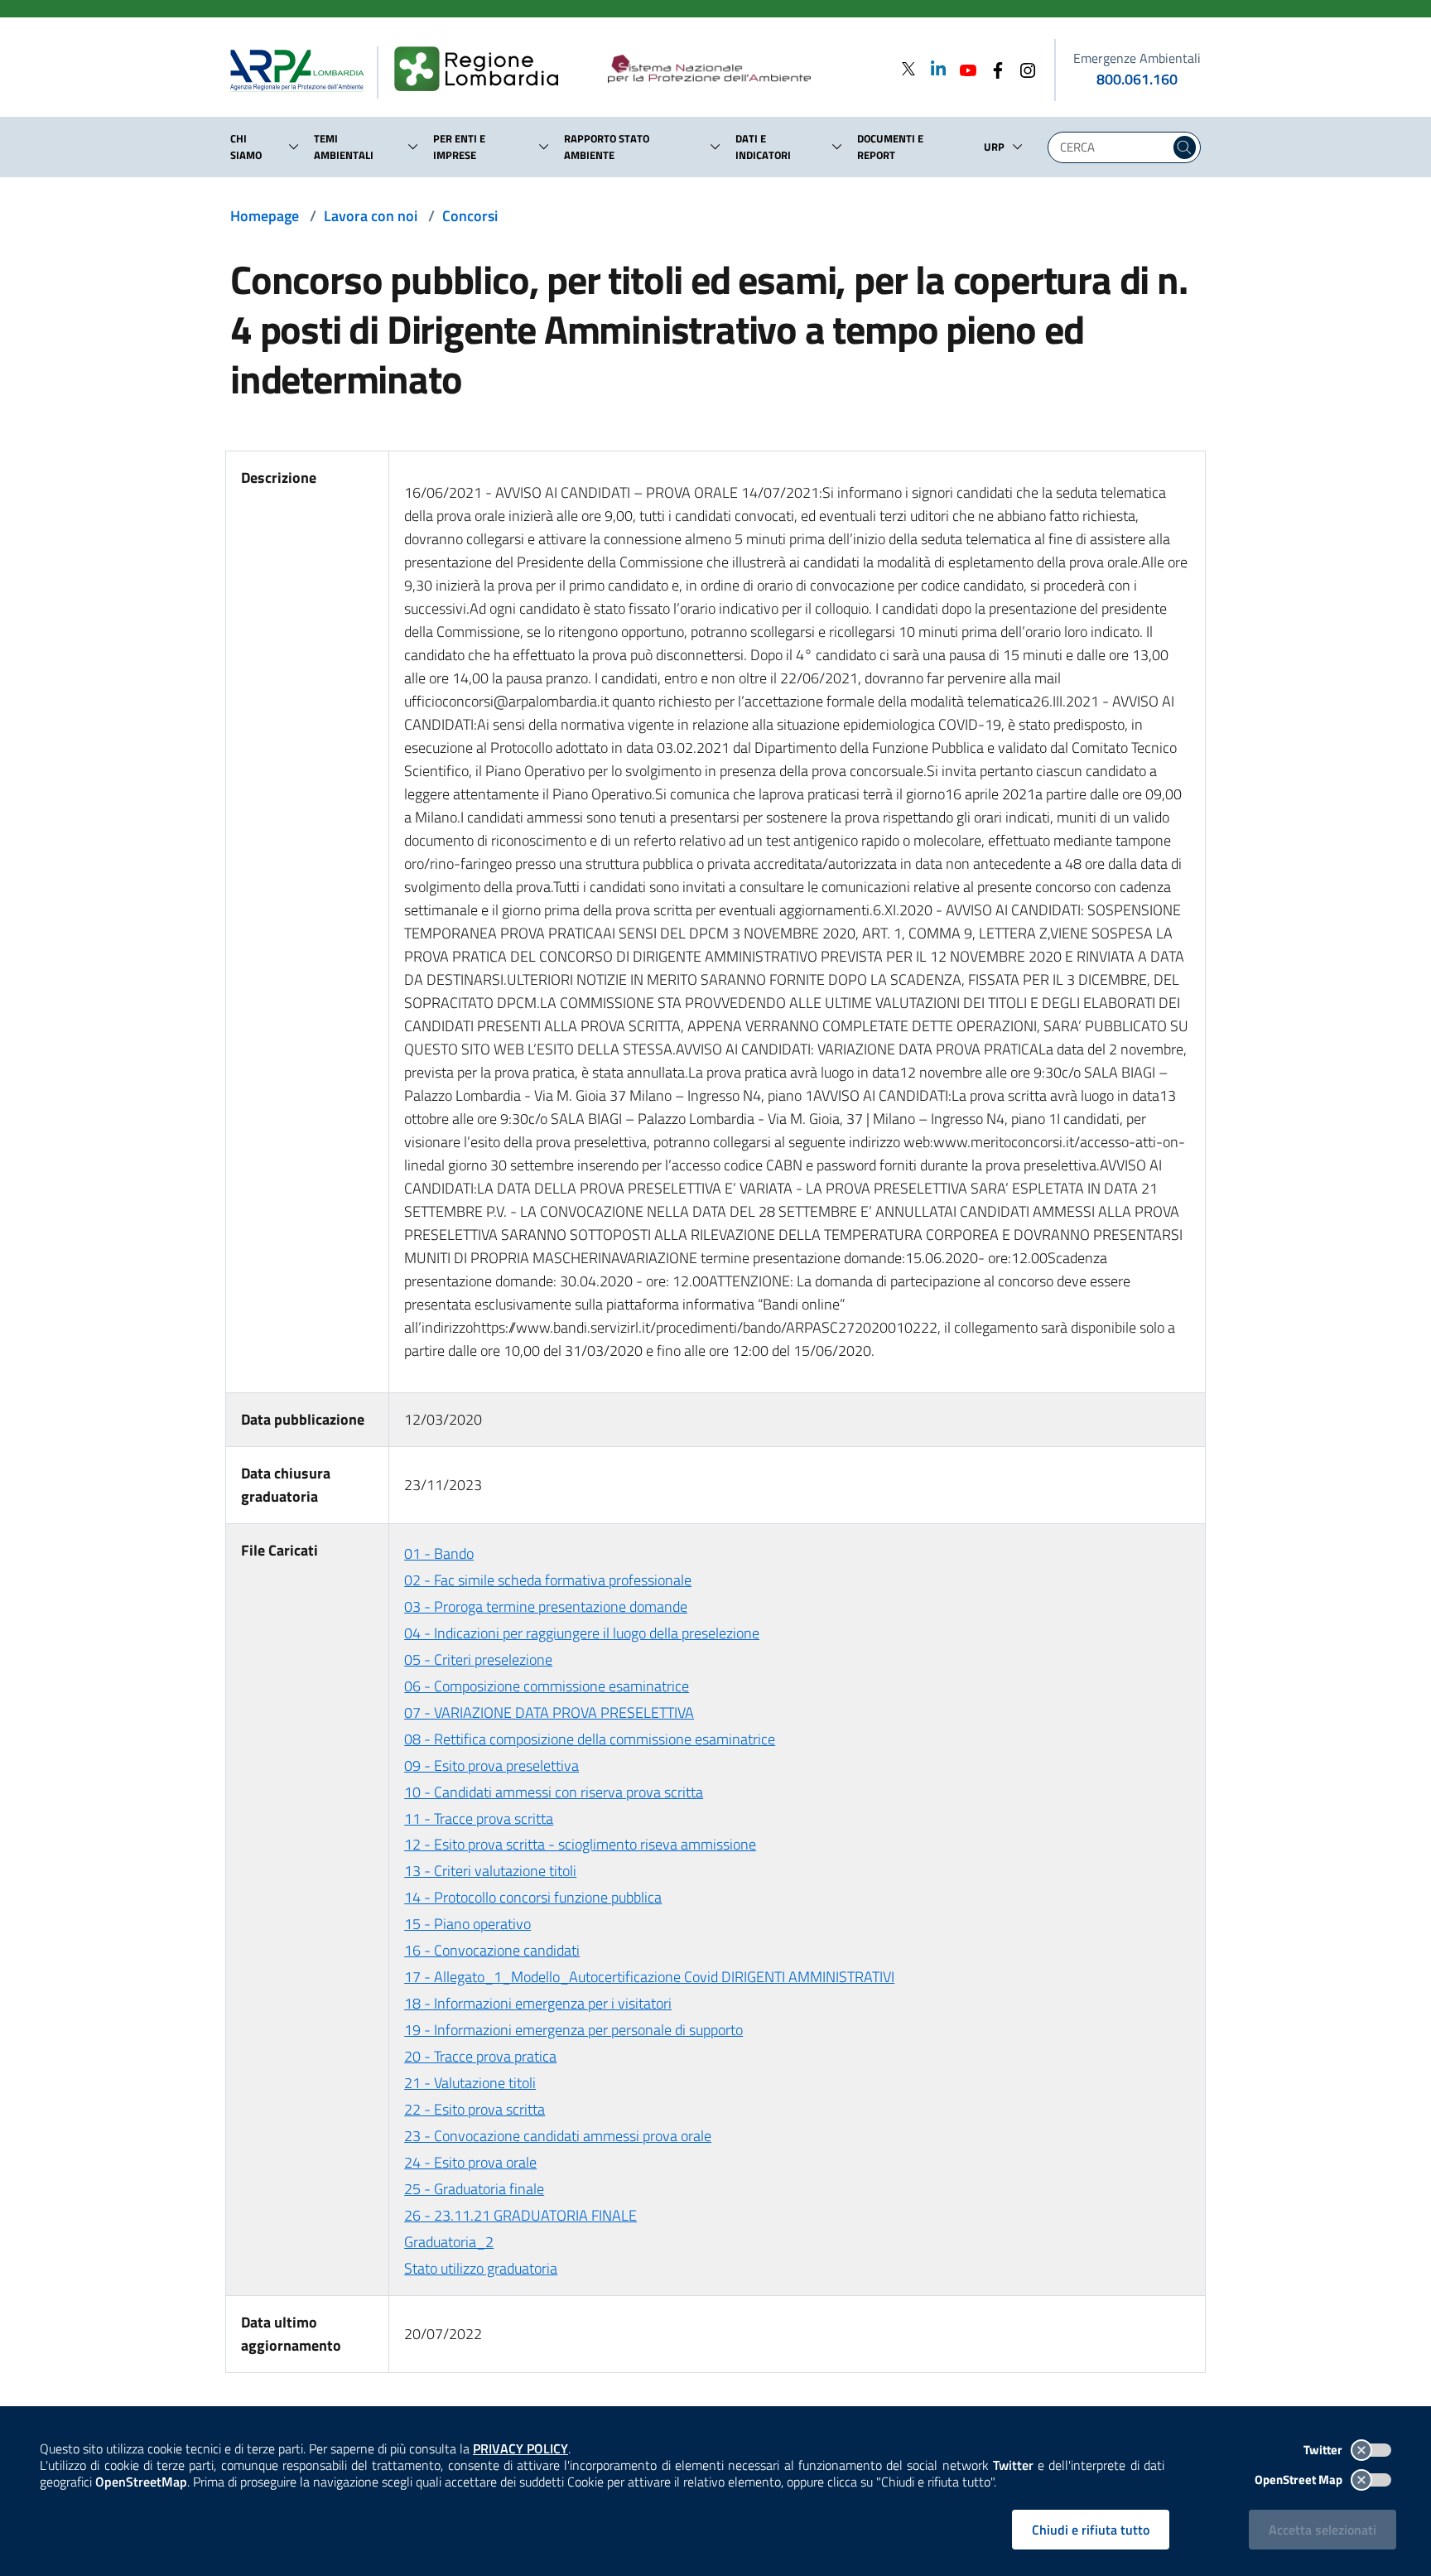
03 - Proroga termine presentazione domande (546, 1606)
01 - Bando (439, 1553)
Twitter (1324, 2450)
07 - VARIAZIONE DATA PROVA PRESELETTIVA (549, 1713)
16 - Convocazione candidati (492, 1950)
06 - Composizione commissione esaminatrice (547, 1686)
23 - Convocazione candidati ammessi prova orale (558, 2136)
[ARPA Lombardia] (304, 70)
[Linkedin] (933, 68)
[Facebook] (993, 68)
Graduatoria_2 (449, 2242)
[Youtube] (963, 68)
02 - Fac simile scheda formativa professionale (548, 1580)
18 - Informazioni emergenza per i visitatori (538, 2003)
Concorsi (470, 216)
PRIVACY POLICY (520, 2448)
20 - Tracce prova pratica (480, 2056)
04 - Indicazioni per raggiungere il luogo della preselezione (582, 1633)
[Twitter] (908, 68)
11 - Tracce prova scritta (479, 1819)
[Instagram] (1023, 68)
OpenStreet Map (1300, 2480)
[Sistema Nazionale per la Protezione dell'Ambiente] (743, 70)
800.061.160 (1137, 79)
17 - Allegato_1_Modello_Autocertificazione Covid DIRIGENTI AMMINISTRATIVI (649, 1977)
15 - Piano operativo (467, 1924)
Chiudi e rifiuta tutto (1091, 2530)
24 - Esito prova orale (470, 2162)
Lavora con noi (371, 216)
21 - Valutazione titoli (470, 2083)
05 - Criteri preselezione (478, 1659)
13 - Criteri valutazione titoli (490, 1871)
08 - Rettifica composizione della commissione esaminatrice (590, 1739)
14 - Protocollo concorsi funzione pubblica (533, 1897)
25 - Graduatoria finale (474, 2189)
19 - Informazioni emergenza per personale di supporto (573, 2030)
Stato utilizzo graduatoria (481, 2268)
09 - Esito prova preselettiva (491, 1766)
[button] (294, 147)
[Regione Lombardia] (483, 70)
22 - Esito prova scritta (475, 2109)
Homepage (265, 216)
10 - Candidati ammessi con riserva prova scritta (554, 1792)
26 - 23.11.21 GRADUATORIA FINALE (520, 2215)
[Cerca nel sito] (1185, 147)
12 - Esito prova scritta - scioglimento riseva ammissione (580, 1844)
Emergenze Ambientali (1137, 58)
